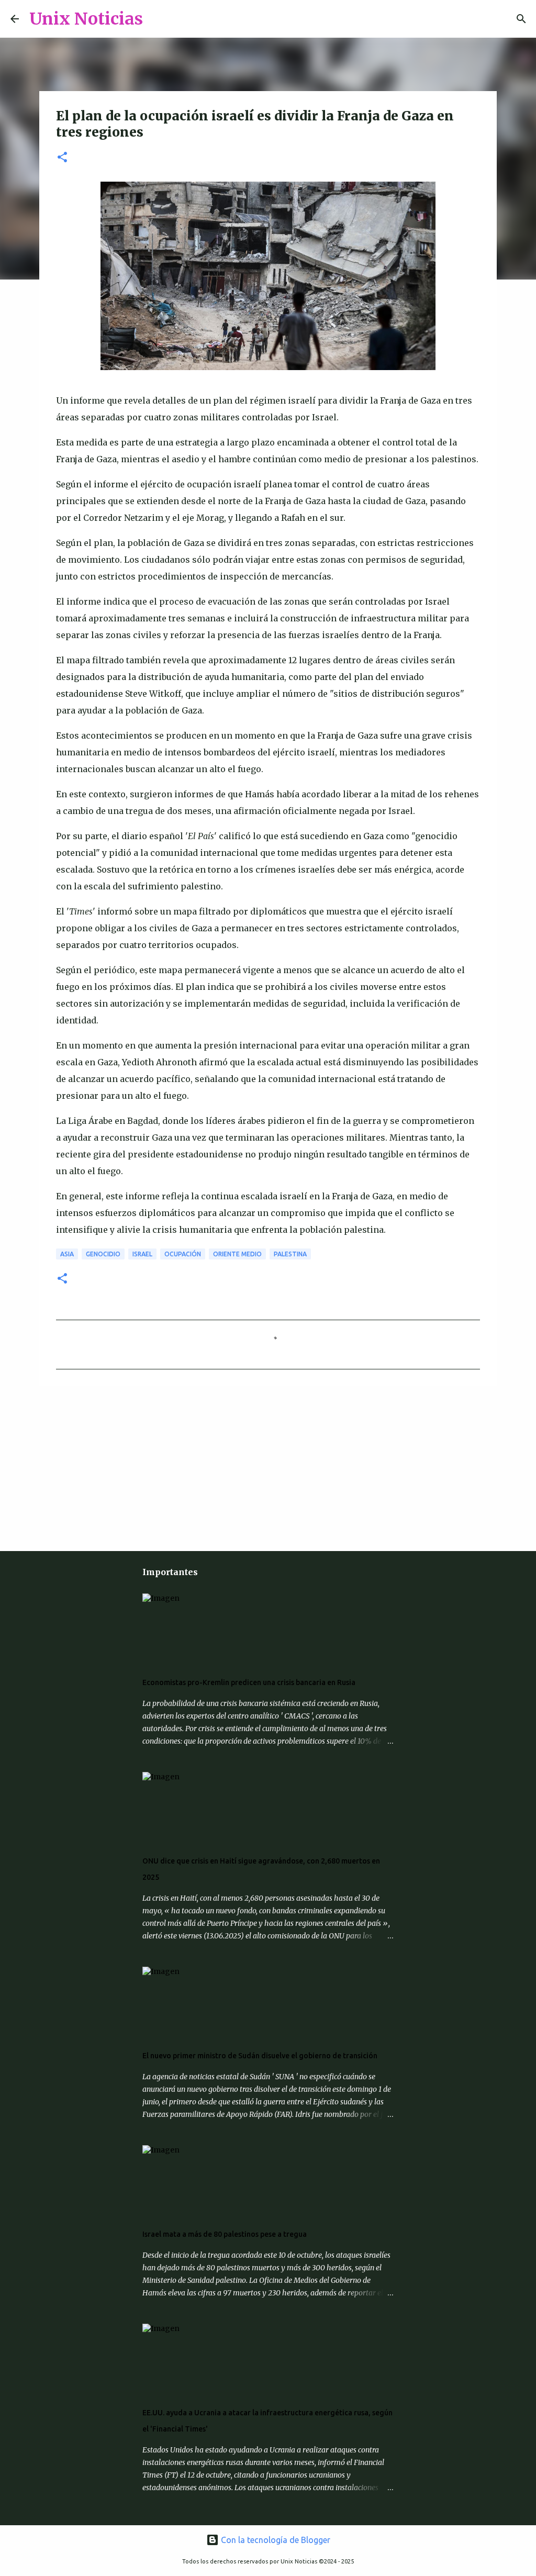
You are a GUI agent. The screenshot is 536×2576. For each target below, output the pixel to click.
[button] (62, 158)
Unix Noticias (86, 19)
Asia (67, 1254)
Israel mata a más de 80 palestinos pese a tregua (225, 2234)
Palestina (290, 1254)
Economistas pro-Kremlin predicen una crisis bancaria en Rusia (249, 1682)
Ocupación (183, 1254)
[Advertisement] (114, 1467)
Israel (142, 1254)
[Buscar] (158, 19)
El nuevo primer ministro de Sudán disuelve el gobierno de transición (260, 2056)
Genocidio (103, 1254)
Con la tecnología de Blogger (275, 2540)
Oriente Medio (237, 1254)
